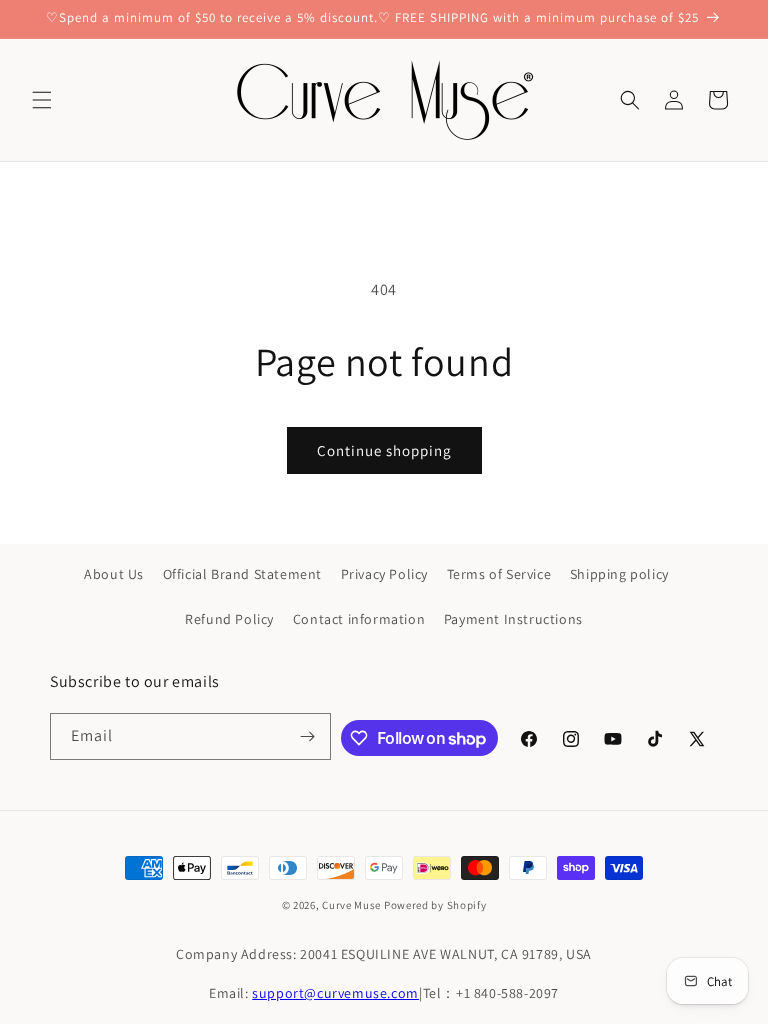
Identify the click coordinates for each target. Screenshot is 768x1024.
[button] (42, 100)
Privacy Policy (384, 574)
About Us (114, 574)
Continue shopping (384, 450)
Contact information (359, 619)
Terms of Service (499, 574)
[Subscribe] (308, 736)
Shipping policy (619, 574)
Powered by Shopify (435, 905)
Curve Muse (351, 905)
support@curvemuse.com (335, 993)
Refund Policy (229, 619)
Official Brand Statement (242, 574)
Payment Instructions (513, 619)
